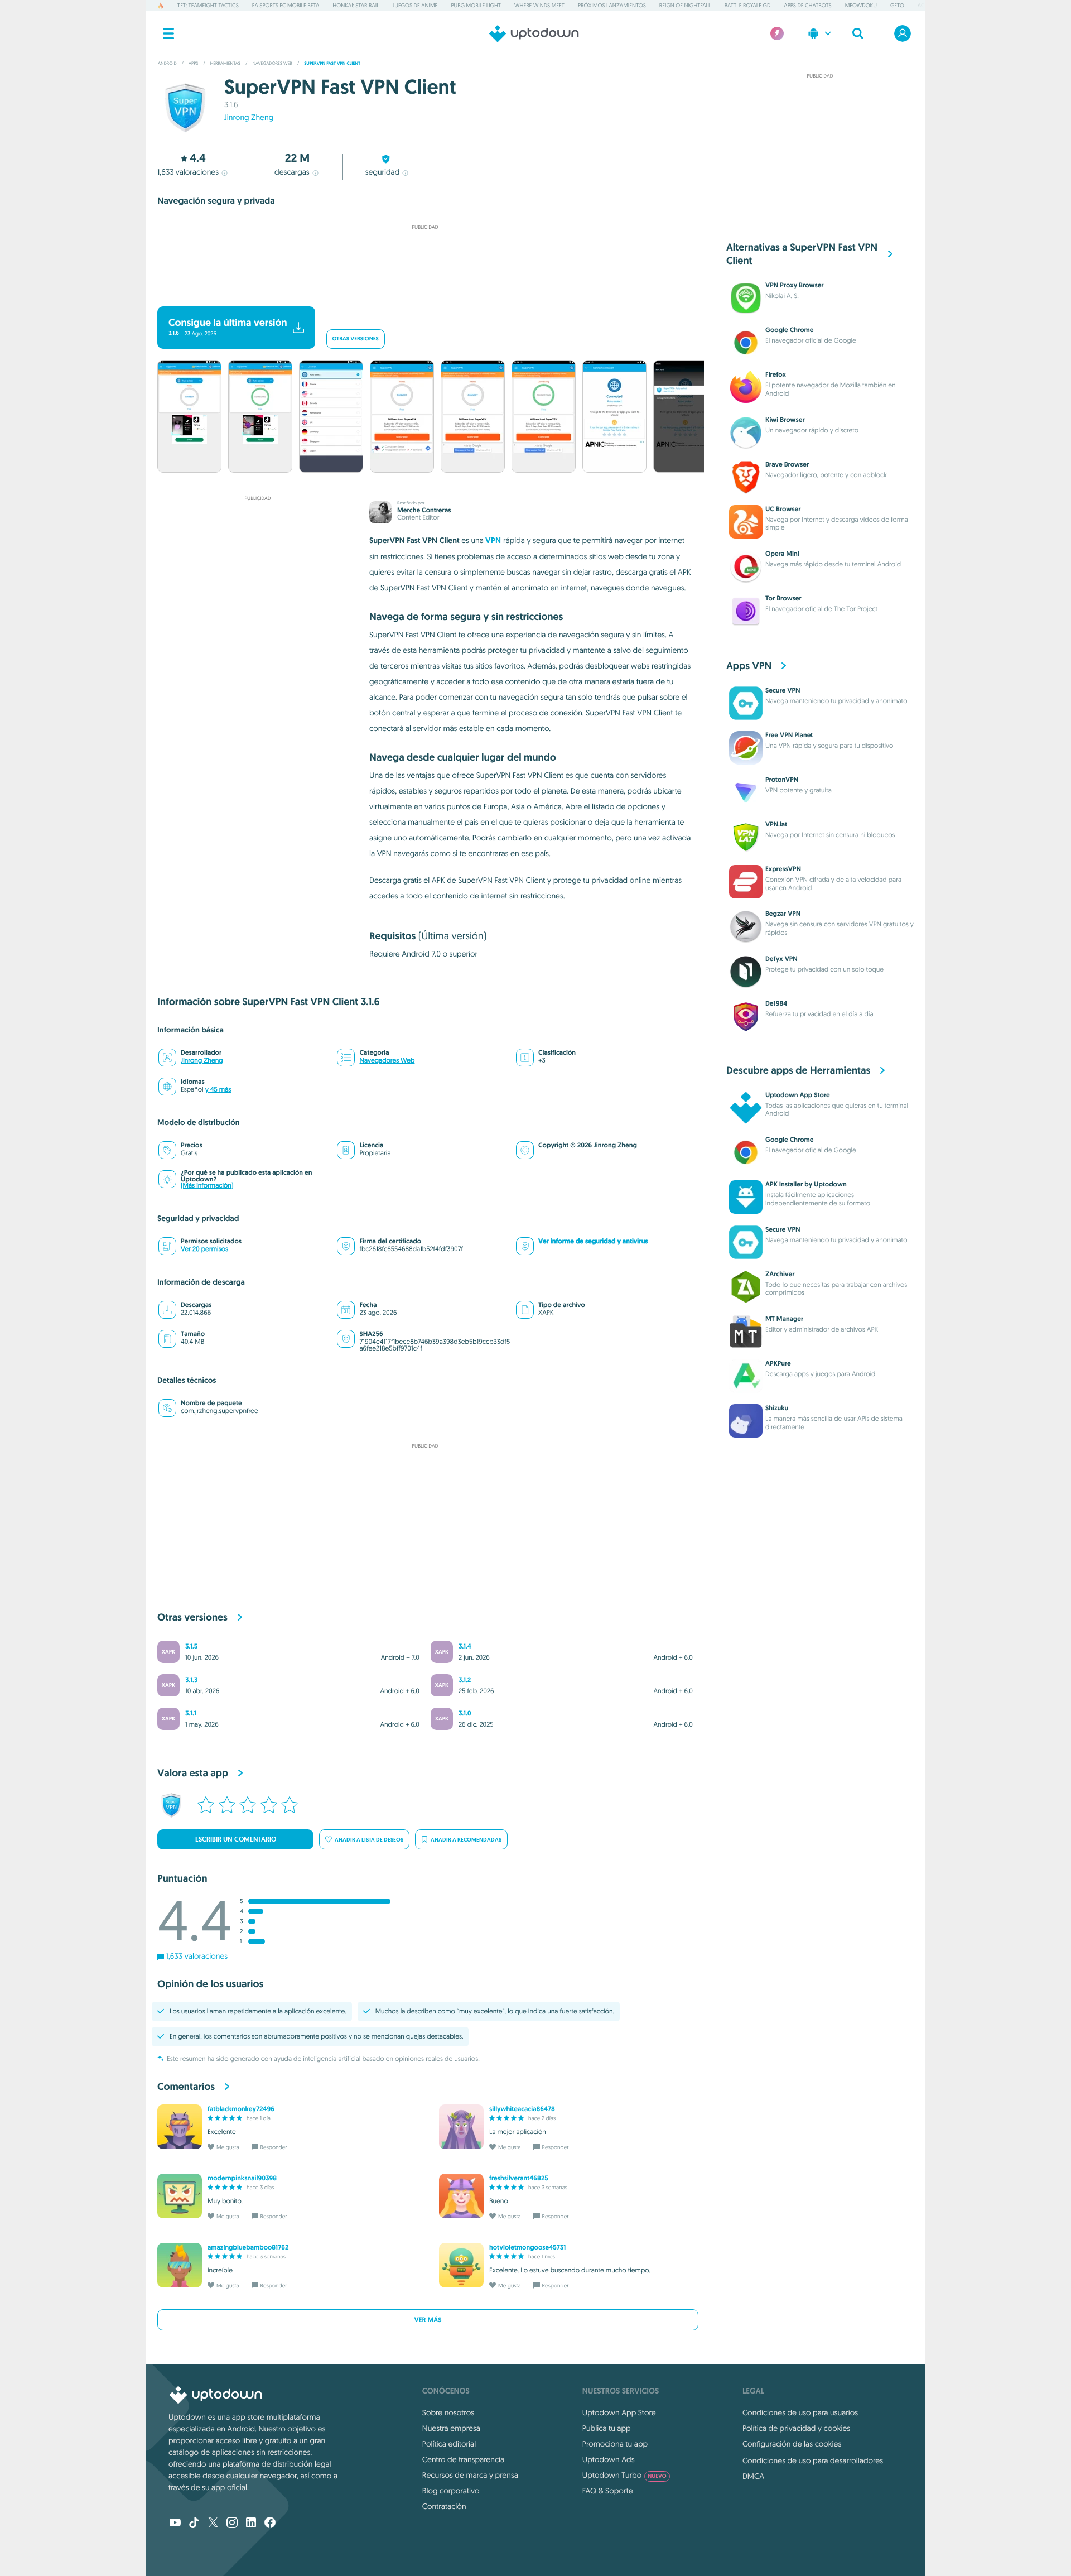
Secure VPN (783, 690)
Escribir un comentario (236, 1839)
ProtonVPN (782, 780)
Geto (897, 5)
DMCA (753, 2476)
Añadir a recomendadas (466, 1840)
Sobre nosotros (448, 2412)
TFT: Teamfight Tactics (208, 5)
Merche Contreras (424, 510)
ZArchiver (780, 1274)
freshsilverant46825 (519, 2178)
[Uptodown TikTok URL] (194, 2524)
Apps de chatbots (807, 5)
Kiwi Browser (785, 420)
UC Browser (783, 509)
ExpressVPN (783, 869)
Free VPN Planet (789, 735)
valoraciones (188, 172)
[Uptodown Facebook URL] (270, 2524)
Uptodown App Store (798, 1095)
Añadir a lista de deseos (369, 1840)
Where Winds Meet (539, 5)
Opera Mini (782, 554)
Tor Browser (783, 598)
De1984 (776, 1003)
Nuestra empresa (451, 2428)
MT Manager (784, 1319)
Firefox (776, 374)
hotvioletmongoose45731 (527, 2247)
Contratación (444, 2506)
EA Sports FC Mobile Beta (286, 5)
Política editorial (449, 2444)
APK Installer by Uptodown (806, 1184)
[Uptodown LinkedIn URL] (251, 2524)
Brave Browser (787, 464)
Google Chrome (790, 330)
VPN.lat (776, 824)
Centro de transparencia (463, 2459)
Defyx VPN (781, 959)
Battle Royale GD (748, 5)
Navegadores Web (387, 1061)
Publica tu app (607, 2428)
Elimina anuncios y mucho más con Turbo (420, 292)
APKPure (778, 1363)
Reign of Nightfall (685, 5)
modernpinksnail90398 (242, 2178)
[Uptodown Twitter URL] (213, 2524)
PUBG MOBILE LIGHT (476, 5)
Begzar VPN (783, 914)
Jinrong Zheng (249, 117)
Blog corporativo (451, 2491)
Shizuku (777, 1408)
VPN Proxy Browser (795, 285)
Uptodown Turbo (624, 2475)
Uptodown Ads (609, 2459)
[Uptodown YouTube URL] (175, 2524)
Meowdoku (861, 5)
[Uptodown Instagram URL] (232, 2524)
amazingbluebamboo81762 (248, 2247)
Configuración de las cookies (792, 2444)
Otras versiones (356, 339)
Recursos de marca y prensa (470, 2475)
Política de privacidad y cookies (796, 2428)
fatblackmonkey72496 (241, 2109)
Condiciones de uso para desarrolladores (813, 2460)
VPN (493, 540)
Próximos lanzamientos (612, 5)
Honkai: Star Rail (356, 5)
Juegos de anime (415, 5)
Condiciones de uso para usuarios (800, 2412)
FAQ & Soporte (608, 2491)
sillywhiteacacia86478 (522, 2109)
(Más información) (207, 1186)
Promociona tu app (615, 2444)
